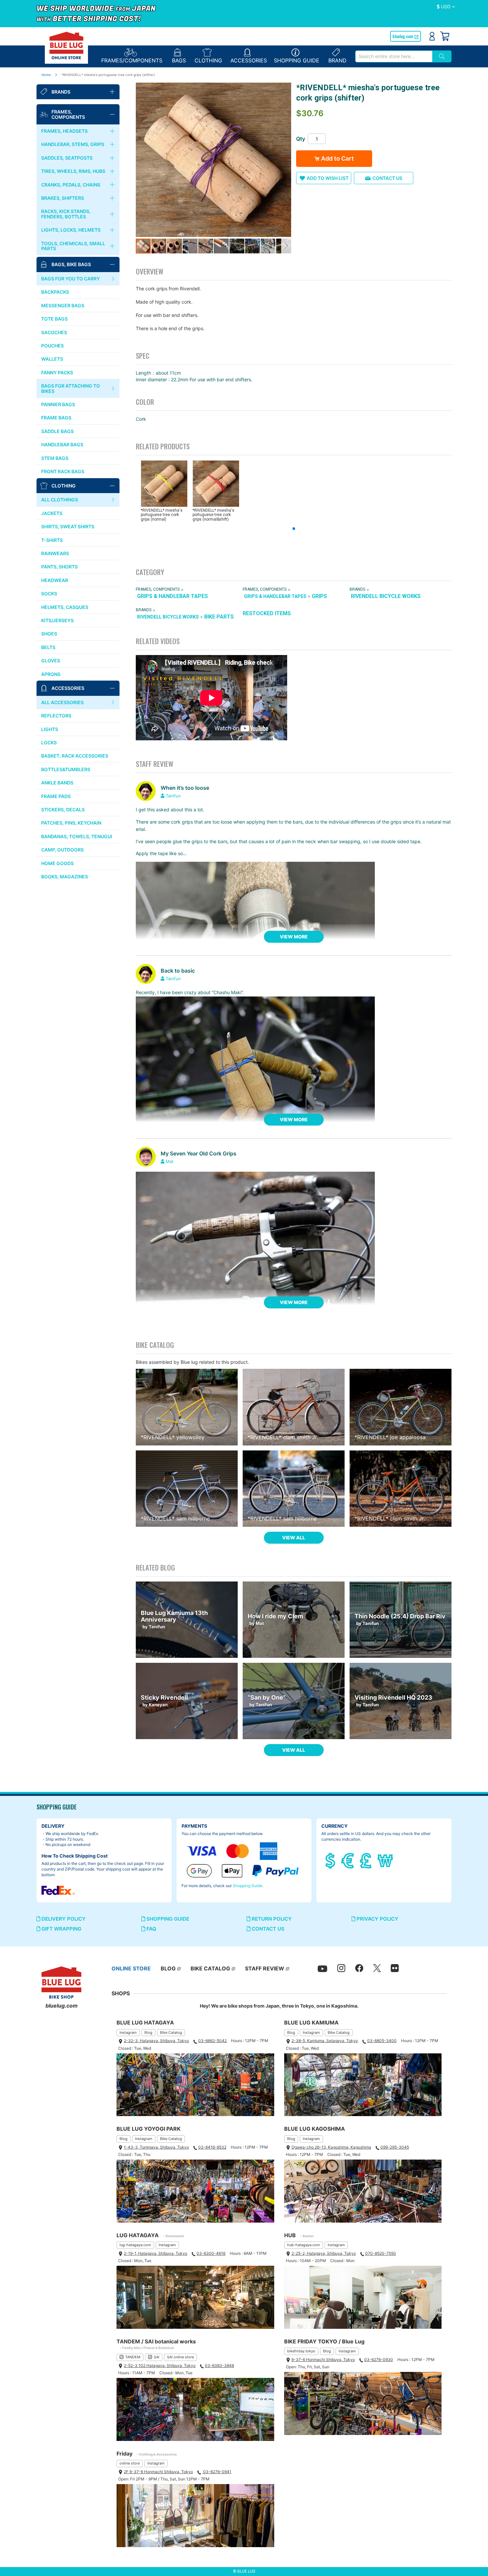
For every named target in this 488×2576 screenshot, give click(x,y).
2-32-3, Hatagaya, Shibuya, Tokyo (156, 2041)
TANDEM (133, 2357)
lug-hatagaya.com (135, 2245)
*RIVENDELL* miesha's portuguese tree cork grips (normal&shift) (213, 515)
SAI (157, 2357)
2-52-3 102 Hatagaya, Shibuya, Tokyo (160, 2365)
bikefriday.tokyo (301, 2351)
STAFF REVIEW (265, 1968)
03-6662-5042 (212, 2041)
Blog (148, 2032)
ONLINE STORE (131, 1968)
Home (46, 75)
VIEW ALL (294, 1538)
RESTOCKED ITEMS (267, 613)
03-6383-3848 (219, 2365)
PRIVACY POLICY (377, 1919)
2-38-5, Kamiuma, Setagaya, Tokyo (325, 2041)
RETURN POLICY (271, 1919)
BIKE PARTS (219, 617)
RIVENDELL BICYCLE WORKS (386, 596)
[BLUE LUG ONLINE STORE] (66, 45)
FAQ (151, 1929)
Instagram (128, 2032)
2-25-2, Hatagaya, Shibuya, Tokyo (324, 2253)
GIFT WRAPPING (61, 1929)
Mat (170, 1161)
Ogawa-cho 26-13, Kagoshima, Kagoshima (331, 2147)
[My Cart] (445, 36)
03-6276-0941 (217, 2472)
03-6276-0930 (379, 2359)
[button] (446, 7)
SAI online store (180, 2357)
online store (130, 2463)
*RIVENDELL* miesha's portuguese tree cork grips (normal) (162, 515)
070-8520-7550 (381, 2253)
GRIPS (319, 596)
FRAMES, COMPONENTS (158, 589)
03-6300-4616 (211, 2253)
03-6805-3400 (382, 2041)
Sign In (432, 36)
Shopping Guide (247, 1886)
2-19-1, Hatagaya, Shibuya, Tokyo (156, 2253)
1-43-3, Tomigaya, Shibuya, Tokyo (156, 2147)
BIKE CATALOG (210, 1968)
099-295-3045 (395, 2147)
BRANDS (357, 589)
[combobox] (394, 56)
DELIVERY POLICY (63, 1919)
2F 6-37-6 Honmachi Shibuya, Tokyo (158, 2472)
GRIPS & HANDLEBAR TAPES (172, 596)
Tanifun (173, 796)
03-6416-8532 (212, 2147)
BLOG (168, 1968)
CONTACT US (267, 1929)
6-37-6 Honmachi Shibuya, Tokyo (323, 2359)
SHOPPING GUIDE (167, 1919)
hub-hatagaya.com (304, 2245)
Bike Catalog (171, 2032)
